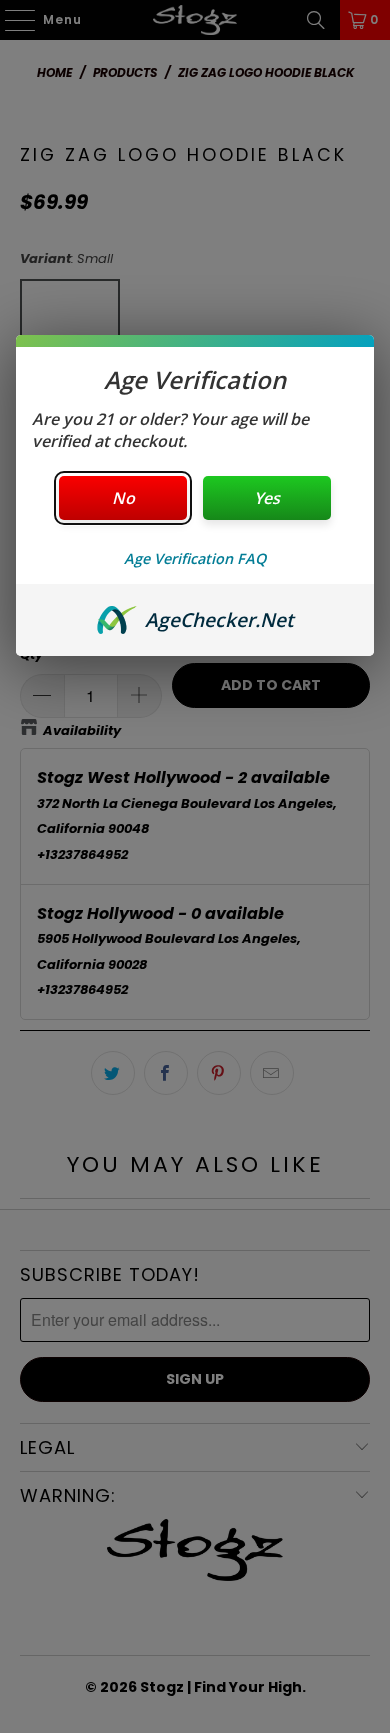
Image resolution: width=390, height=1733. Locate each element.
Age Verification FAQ (195, 558)
